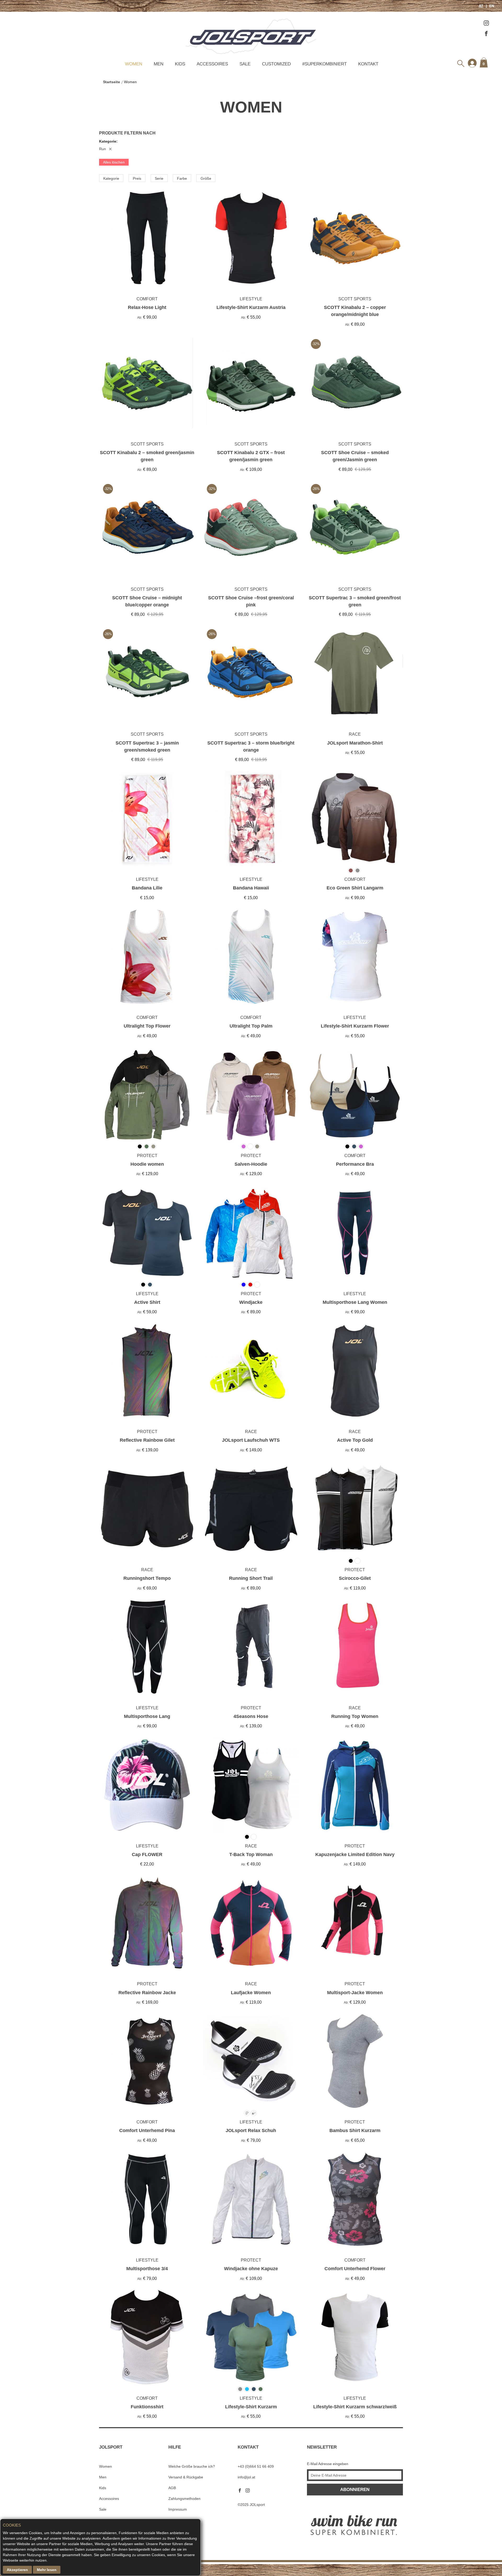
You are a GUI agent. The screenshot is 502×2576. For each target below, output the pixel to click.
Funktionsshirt (147, 2407)
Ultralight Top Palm (251, 1026)
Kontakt (368, 64)
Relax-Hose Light (147, 307)
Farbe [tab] (182, 178)
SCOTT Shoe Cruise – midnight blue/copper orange (147, 601)
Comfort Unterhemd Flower (355, 2269)
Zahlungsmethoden (184, 2499)
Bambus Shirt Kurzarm (355, 2130)
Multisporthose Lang (147, 1716)
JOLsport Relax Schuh (251, 2130)
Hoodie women (147, 1164)
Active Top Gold (355, 1440)
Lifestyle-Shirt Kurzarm (251, 2407)
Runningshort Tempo (147, 1578)
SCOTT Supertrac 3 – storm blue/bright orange (251, 746)
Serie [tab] (159, 178)
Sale (245, 64)
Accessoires (212, 64)
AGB (172, 2488)
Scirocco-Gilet (355, 1578)
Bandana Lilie (147, 888)
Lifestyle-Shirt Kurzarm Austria (251, 307)
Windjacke (251, 1302)
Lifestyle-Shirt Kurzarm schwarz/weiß (355, 2407)
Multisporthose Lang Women (355, 1302)
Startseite (112, 82)
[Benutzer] (472, 63)
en (491, 6)
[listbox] (393, 794)
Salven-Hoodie (251, 1164)
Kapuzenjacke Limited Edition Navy (355, 1855)
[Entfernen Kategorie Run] (110, 149)
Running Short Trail (251, 1578)
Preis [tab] (137, 178)
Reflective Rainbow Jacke (147, 1993)
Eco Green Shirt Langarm (355, 888)
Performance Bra (355, 1164)
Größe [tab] (206, 178)
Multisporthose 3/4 (147, 2269)
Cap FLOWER (147, 1855)
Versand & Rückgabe (186, 2477)
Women (134, 64)
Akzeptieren (17, 2570)
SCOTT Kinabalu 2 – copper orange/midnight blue (355, 311)
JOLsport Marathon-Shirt (355, 743)
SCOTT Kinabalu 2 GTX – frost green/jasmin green (251, 456)
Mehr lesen (47, 2570)
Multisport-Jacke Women (355, 1993)
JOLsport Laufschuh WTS (251, 1440)
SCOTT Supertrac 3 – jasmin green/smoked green (147, 746)
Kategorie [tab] (111, 178)
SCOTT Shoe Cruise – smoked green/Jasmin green (355, 456)
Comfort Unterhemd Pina (147, 2130)
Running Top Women (355, 1716)
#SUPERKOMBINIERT (324, 64)
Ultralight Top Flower (147, 1026)
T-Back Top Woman (251, 1855)
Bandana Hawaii (251, 888)
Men (159, 64)
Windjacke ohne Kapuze (251, 2269)
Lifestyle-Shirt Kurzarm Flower (355, 1026)
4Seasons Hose (251, 1716)
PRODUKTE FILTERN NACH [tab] (127, 133)
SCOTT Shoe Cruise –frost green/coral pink (251, 601)
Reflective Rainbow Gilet (147, 1440)
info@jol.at (246, 2477)
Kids (180, 64)
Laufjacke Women (251, 1993)
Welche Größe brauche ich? (192, 2466)
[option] (394, 782)
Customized (276, 64)
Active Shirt (147, 1302)
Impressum (178, 2509)
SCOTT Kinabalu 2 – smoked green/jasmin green (147, 456)
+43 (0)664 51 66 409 (256, 2466)
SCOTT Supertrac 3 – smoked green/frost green (355, 601)
